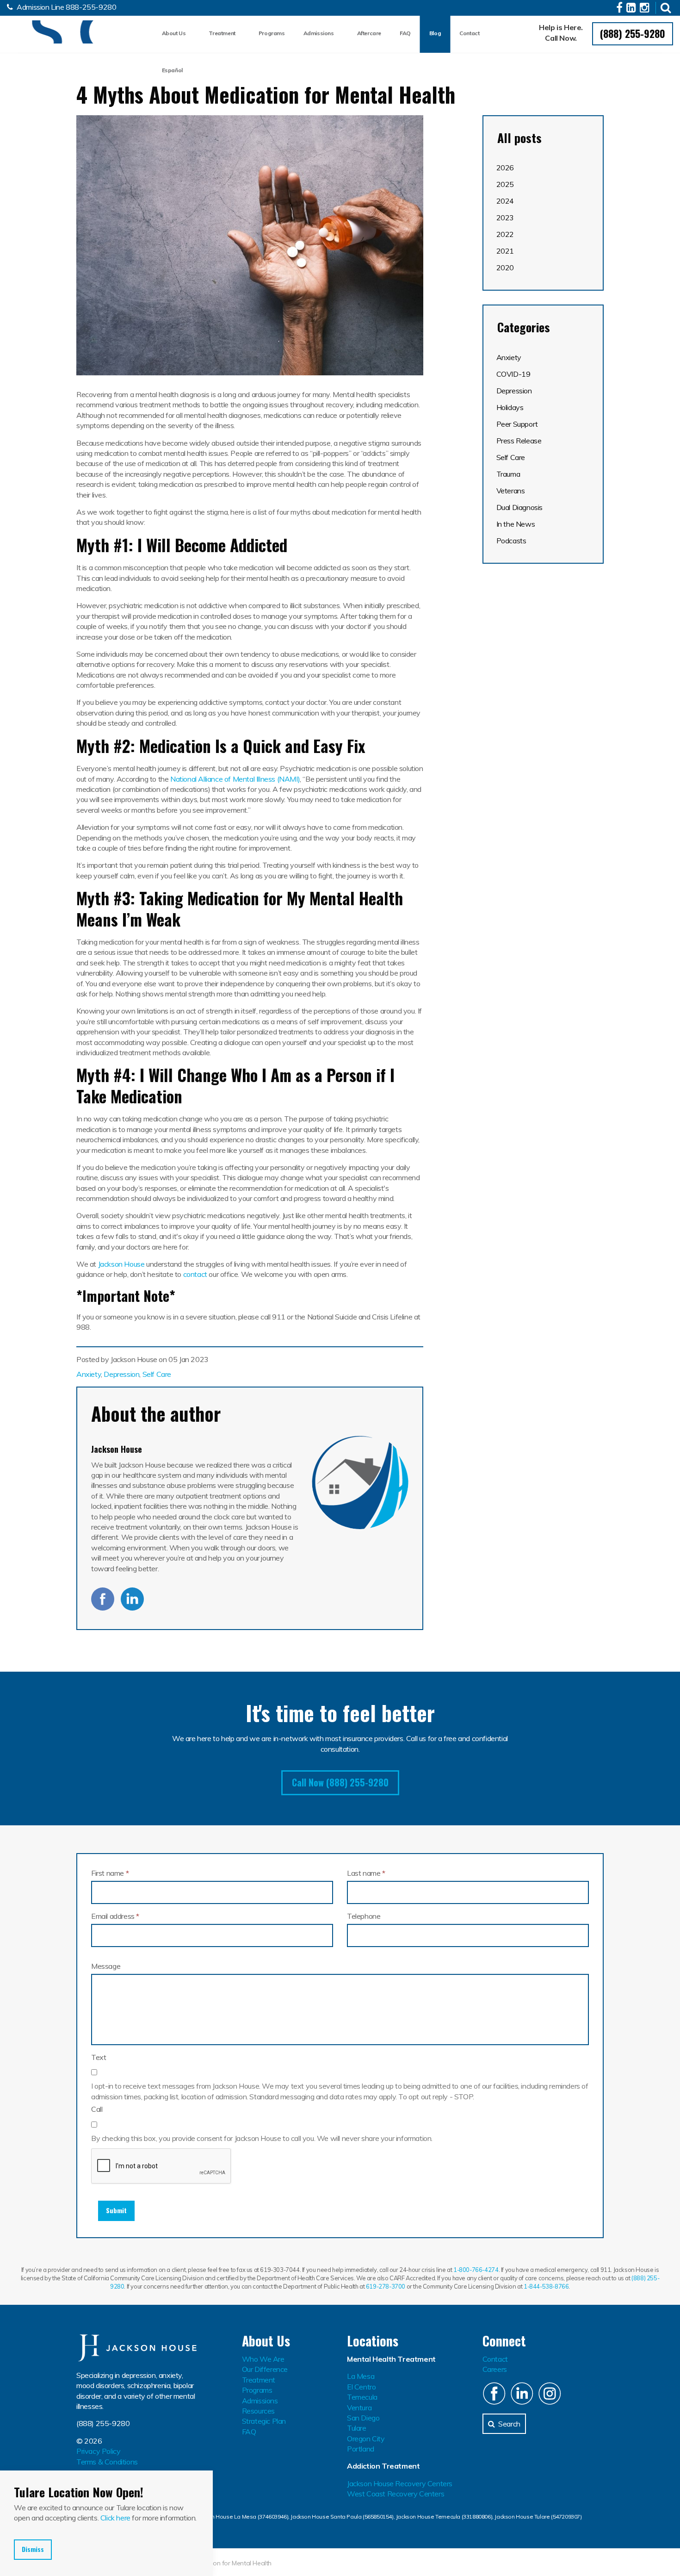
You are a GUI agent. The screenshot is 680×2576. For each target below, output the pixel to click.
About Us (174, 33)
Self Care (157, 1374)
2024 (505, 201)
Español (172, 70)
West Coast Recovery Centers (396, 2494)
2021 (505, 251)
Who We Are (263, 2359)
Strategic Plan (264, 2421)
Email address (115, 1916)
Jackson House (53, 32)
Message (106, 1966)
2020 (505, 268)
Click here (115, 2518)
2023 (505, 218)
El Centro (361, 2387)
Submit (116, 2210)
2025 (505, 184)
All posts (519, 138)
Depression (121, 1374)
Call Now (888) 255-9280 (340, 1782)
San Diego (363, 2418)
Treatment (222, 33)
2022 (505, 234)
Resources (258, 2411)
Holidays (510, 407)
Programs (272, 33)
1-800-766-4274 (476, 2270)
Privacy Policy (98, 2451)
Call (97, 2109)
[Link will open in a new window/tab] (621, 9)
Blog (435, 33)
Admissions (319, 33)
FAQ (405, 33)
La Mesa (361, 2376)
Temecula (362, 2397)
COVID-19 (513, 374)
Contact (469, 33)
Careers (495, 2369)
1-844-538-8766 (546, 2286)
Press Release (519, 441)
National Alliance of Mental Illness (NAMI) (235, 779)
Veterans (511, 491)
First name (110, 1873)
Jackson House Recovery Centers (400, 2483)
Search (509, 2424)
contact (195, 1274)
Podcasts (511, 541)
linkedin (132, 1599)
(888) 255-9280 (633, 33)
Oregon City (366, 2439)
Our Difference (265, 2369)
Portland (361, 2449)
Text (99, 2057)
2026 (505, 168)
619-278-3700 (386, 2286)
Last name (366, 1873)
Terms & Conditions (107, 2462)
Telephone (364, 1916)
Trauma (508, 474)
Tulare (357, 2428)
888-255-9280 (91, 7)
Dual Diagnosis (519, 507)
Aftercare (369, 33)
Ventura (359, 2408)
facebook (103, 1599)
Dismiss (33, 2549)
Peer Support (517, 424)
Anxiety (89, 1374)
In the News (516, 524)
